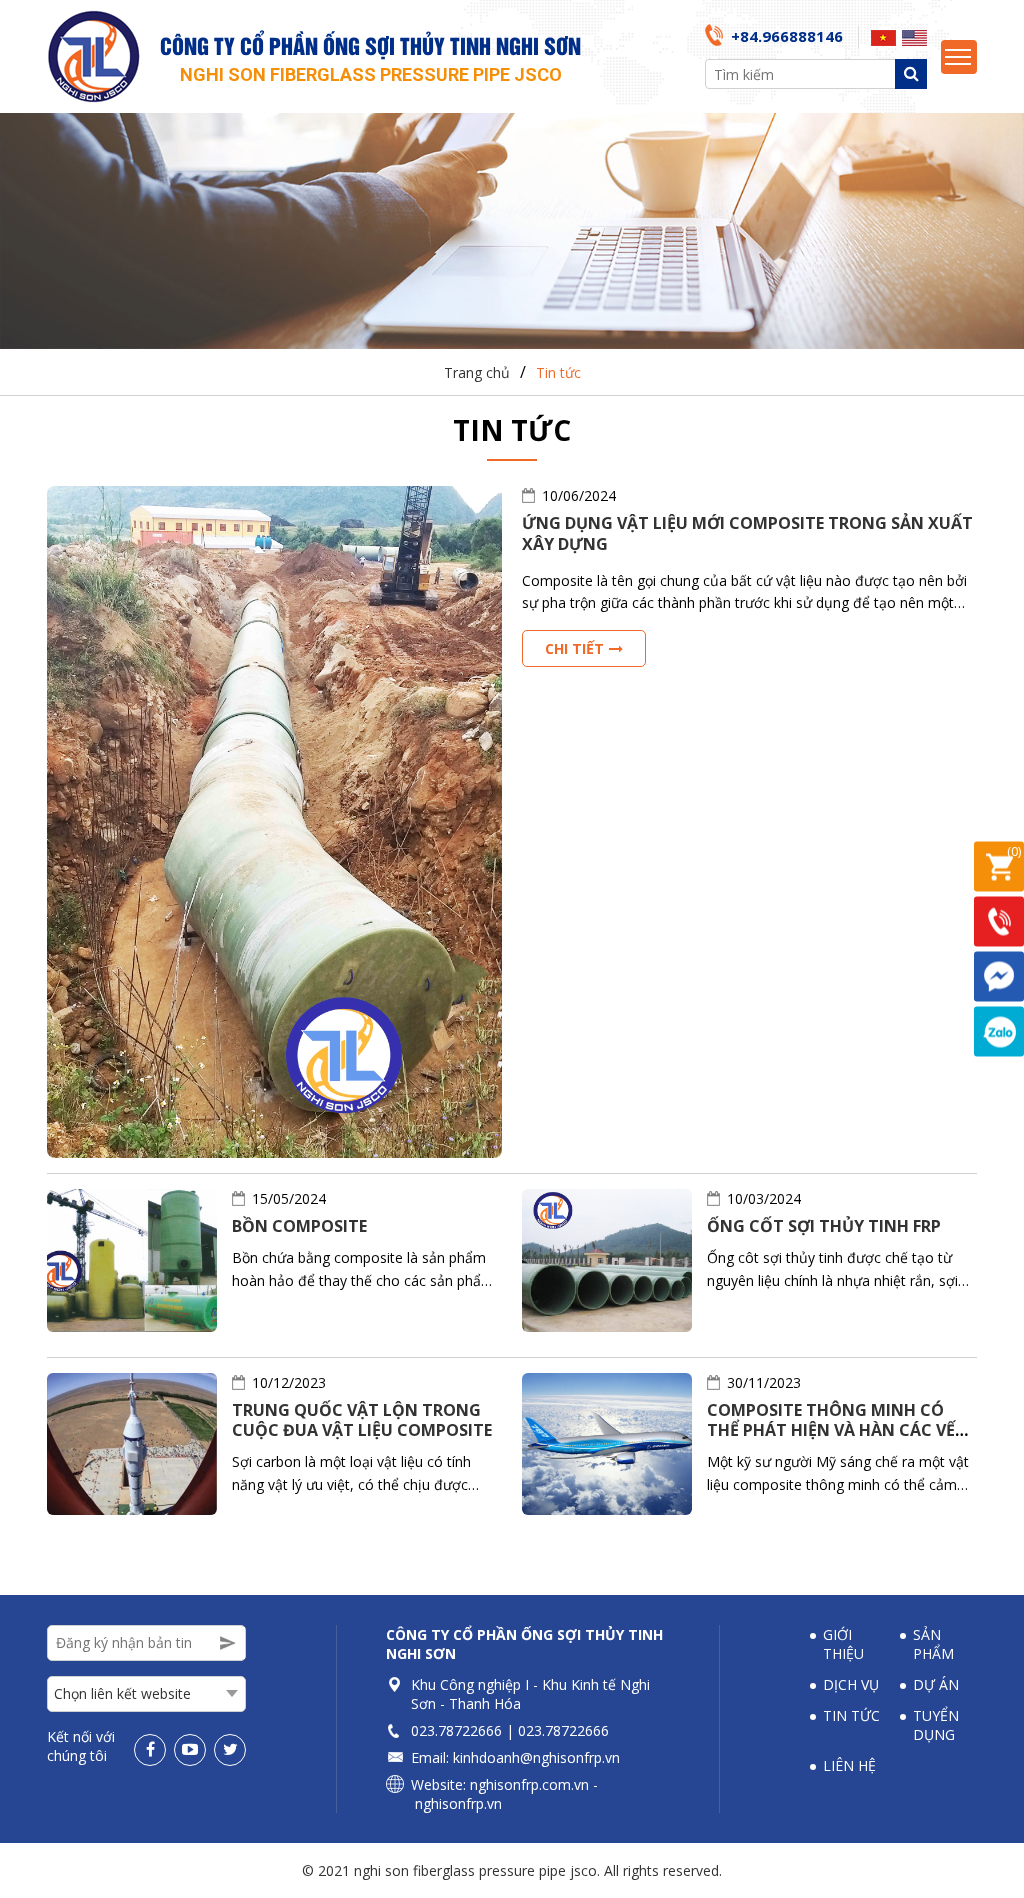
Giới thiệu (843, 1644)
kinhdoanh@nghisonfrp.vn (536, 1757)
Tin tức (558, 372)
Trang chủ (477, 372)
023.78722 (444, 1730)
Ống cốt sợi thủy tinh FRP (824, 1226)
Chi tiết (574, 648)
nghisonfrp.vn (458, 1803)
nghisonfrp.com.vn (529, 1784)
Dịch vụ (851, 1684)
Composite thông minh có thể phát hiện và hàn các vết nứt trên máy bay (836, 1431)
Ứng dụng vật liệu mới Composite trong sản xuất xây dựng (747, 533)
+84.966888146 (787, 36)
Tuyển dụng (936, 1725)
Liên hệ (849, 1765)
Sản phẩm (933, 1644)
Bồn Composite (299, 1226)
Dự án (936, 1684)
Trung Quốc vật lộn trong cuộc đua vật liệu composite (362, 1420)
